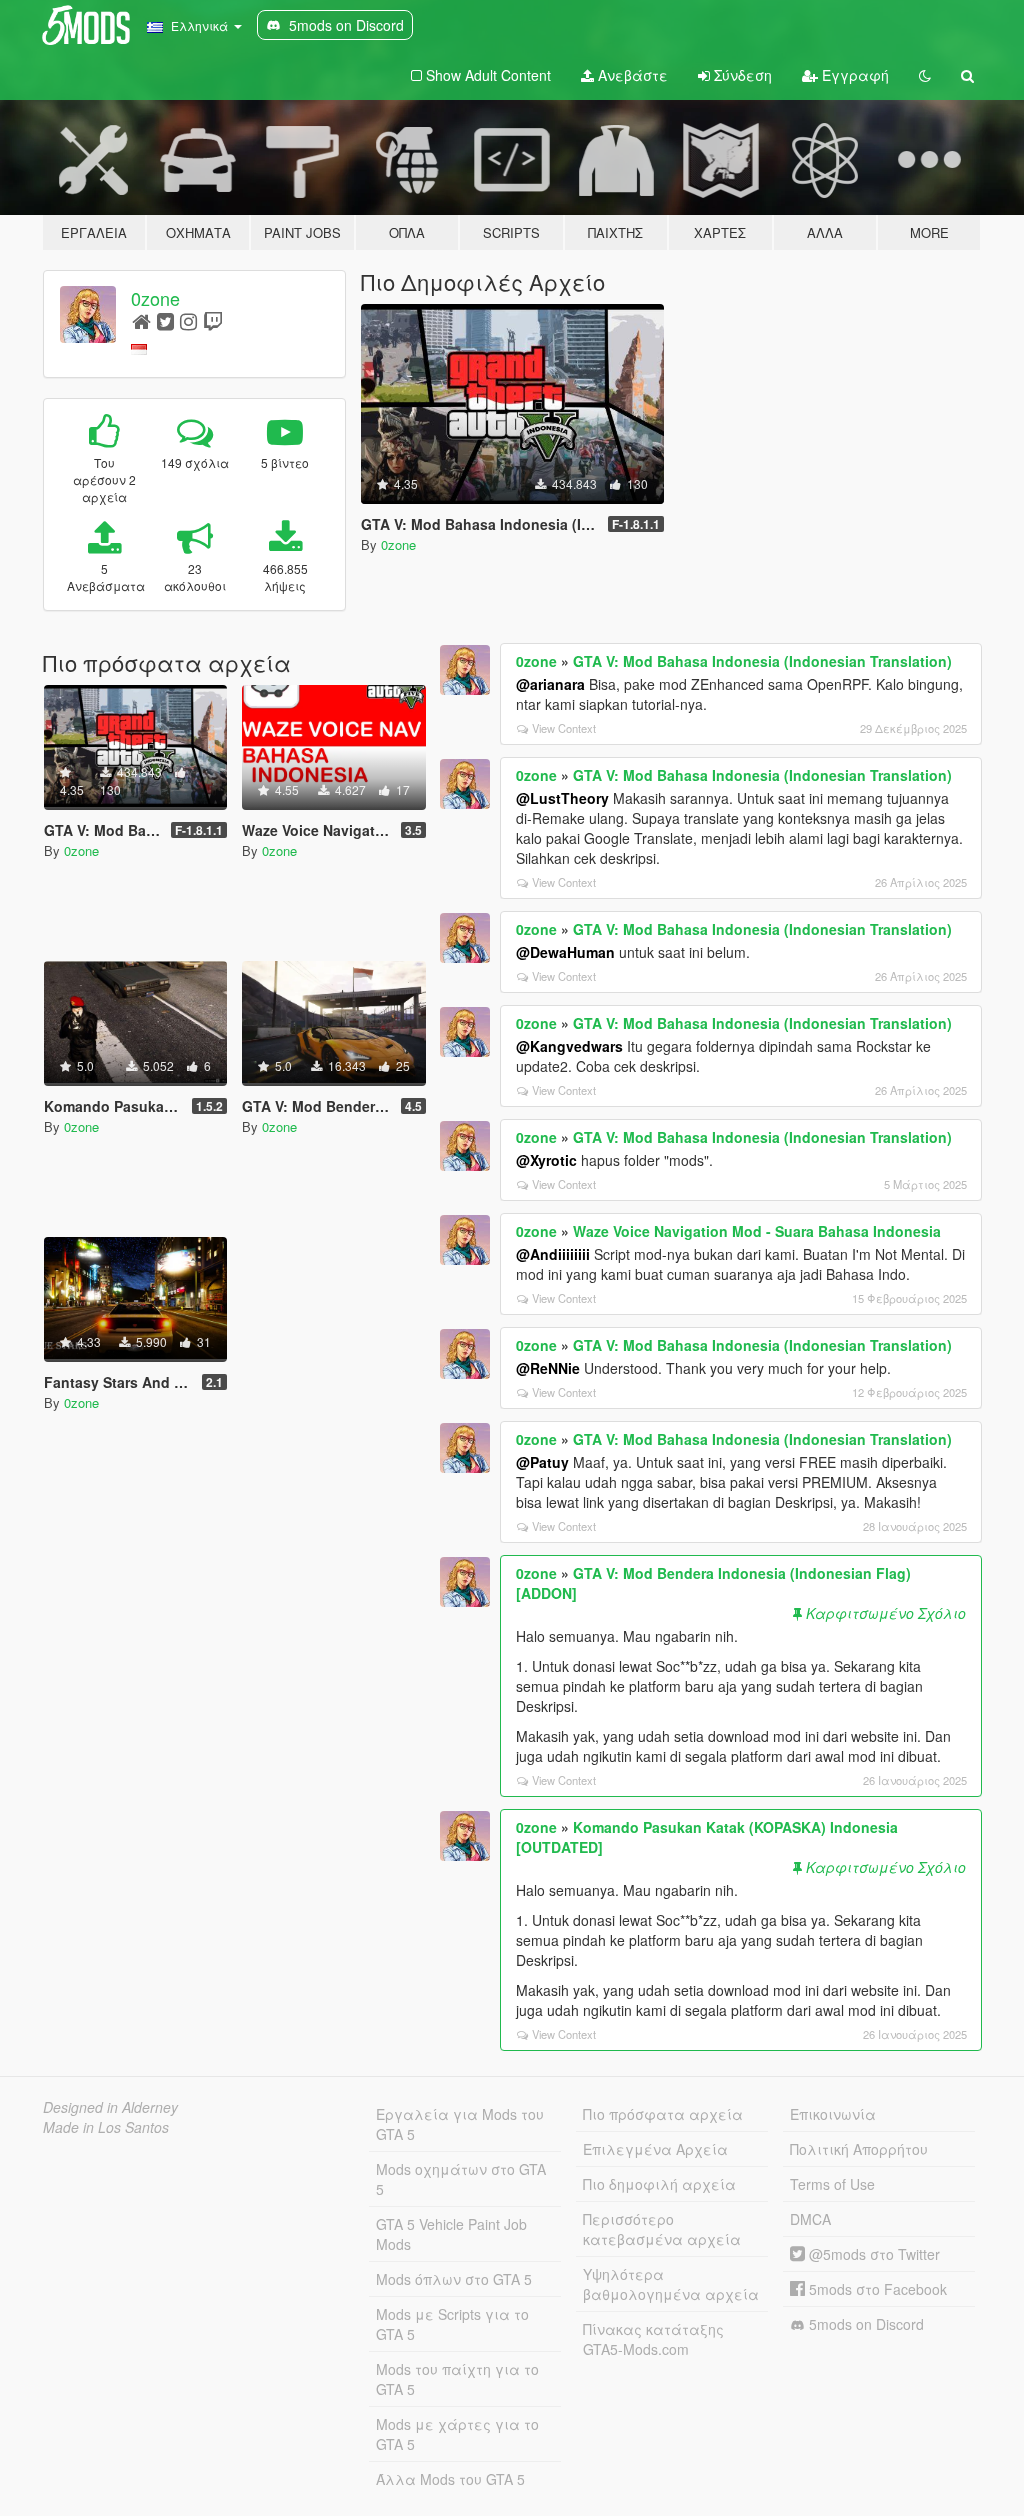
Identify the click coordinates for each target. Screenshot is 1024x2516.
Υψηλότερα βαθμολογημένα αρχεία (671, 2284)
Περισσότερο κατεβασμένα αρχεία (662, 2229)
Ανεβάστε (631, 75)
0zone (155, 298)
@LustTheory (562, 798)
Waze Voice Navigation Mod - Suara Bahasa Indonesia (757, 1231)
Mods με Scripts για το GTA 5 (452, 2324)
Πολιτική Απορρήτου (859, 2149)
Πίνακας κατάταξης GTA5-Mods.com (653, 2339)
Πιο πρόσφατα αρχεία (663, 2114)
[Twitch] (213, 320)
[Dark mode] (925, 75)
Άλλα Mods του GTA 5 (450, 2479)
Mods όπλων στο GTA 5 (454, 2279)
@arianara (550, 684)
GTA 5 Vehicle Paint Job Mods (451, 2234)
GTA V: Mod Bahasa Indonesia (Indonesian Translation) (762, 661)
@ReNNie (548, 1368)
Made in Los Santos (106, 2127)
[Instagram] (188, 320)
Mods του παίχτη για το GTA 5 (457, 2379)
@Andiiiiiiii (553, 1254)
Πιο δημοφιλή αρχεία (659, 2184)
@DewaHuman (565, 952)
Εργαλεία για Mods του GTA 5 (460, 2124)
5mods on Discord (864, 2324)
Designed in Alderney (110, 2107)
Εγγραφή (853, 75)
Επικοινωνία (833, 2114)
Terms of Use (832, 2184)
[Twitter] (165, 320)
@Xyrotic (546, 1160)
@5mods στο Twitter (872, 2254)
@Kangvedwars (569, 1046)
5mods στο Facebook (876, 2289)
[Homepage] (141, 320)
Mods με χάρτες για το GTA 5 (457, 2434)
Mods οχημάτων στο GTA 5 (461, 2179)
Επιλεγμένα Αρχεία (655, 2149)
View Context (564, 728)
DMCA (810, 2219)
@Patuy (542, 1462)
